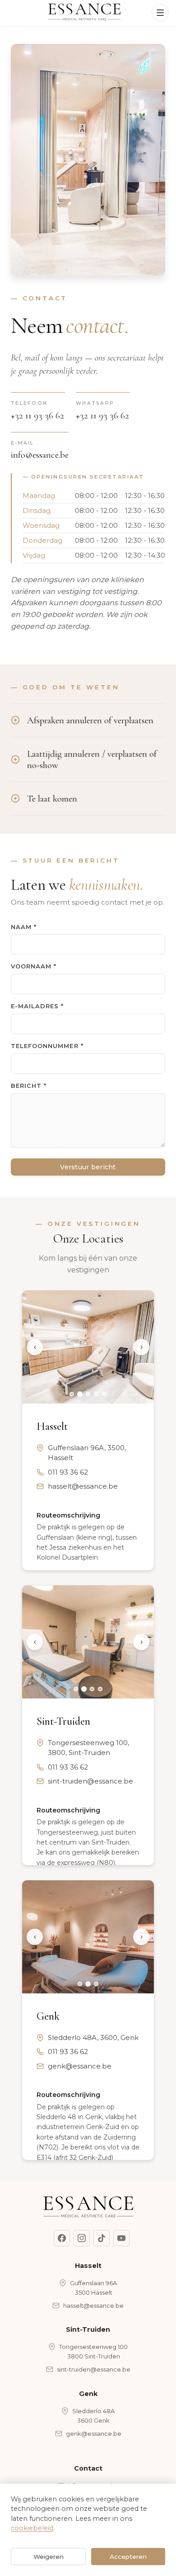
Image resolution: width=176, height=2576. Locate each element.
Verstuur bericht (88, 1167)
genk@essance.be (80, 2066)
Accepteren (128, 2557)
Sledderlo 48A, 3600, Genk (93, 2038)
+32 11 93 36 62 (37, 416)
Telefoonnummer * (47, 1046)
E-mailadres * (37, 1006)
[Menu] (160, 13)
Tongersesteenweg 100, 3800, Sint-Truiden (88, 1748)
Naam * (24, 927)
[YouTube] (121, 2238)
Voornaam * (34, 966)
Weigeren (49, 2557)
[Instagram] (82, 2238)
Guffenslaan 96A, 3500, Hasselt (87, 1453)
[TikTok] (102, 2238)
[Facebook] (62, 2238)
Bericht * (29, 1086)
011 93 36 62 (68, 1472)
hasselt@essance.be (83, 1486)
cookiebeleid (32, 2528)
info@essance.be (40, 455)
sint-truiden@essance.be (90, 1781)
